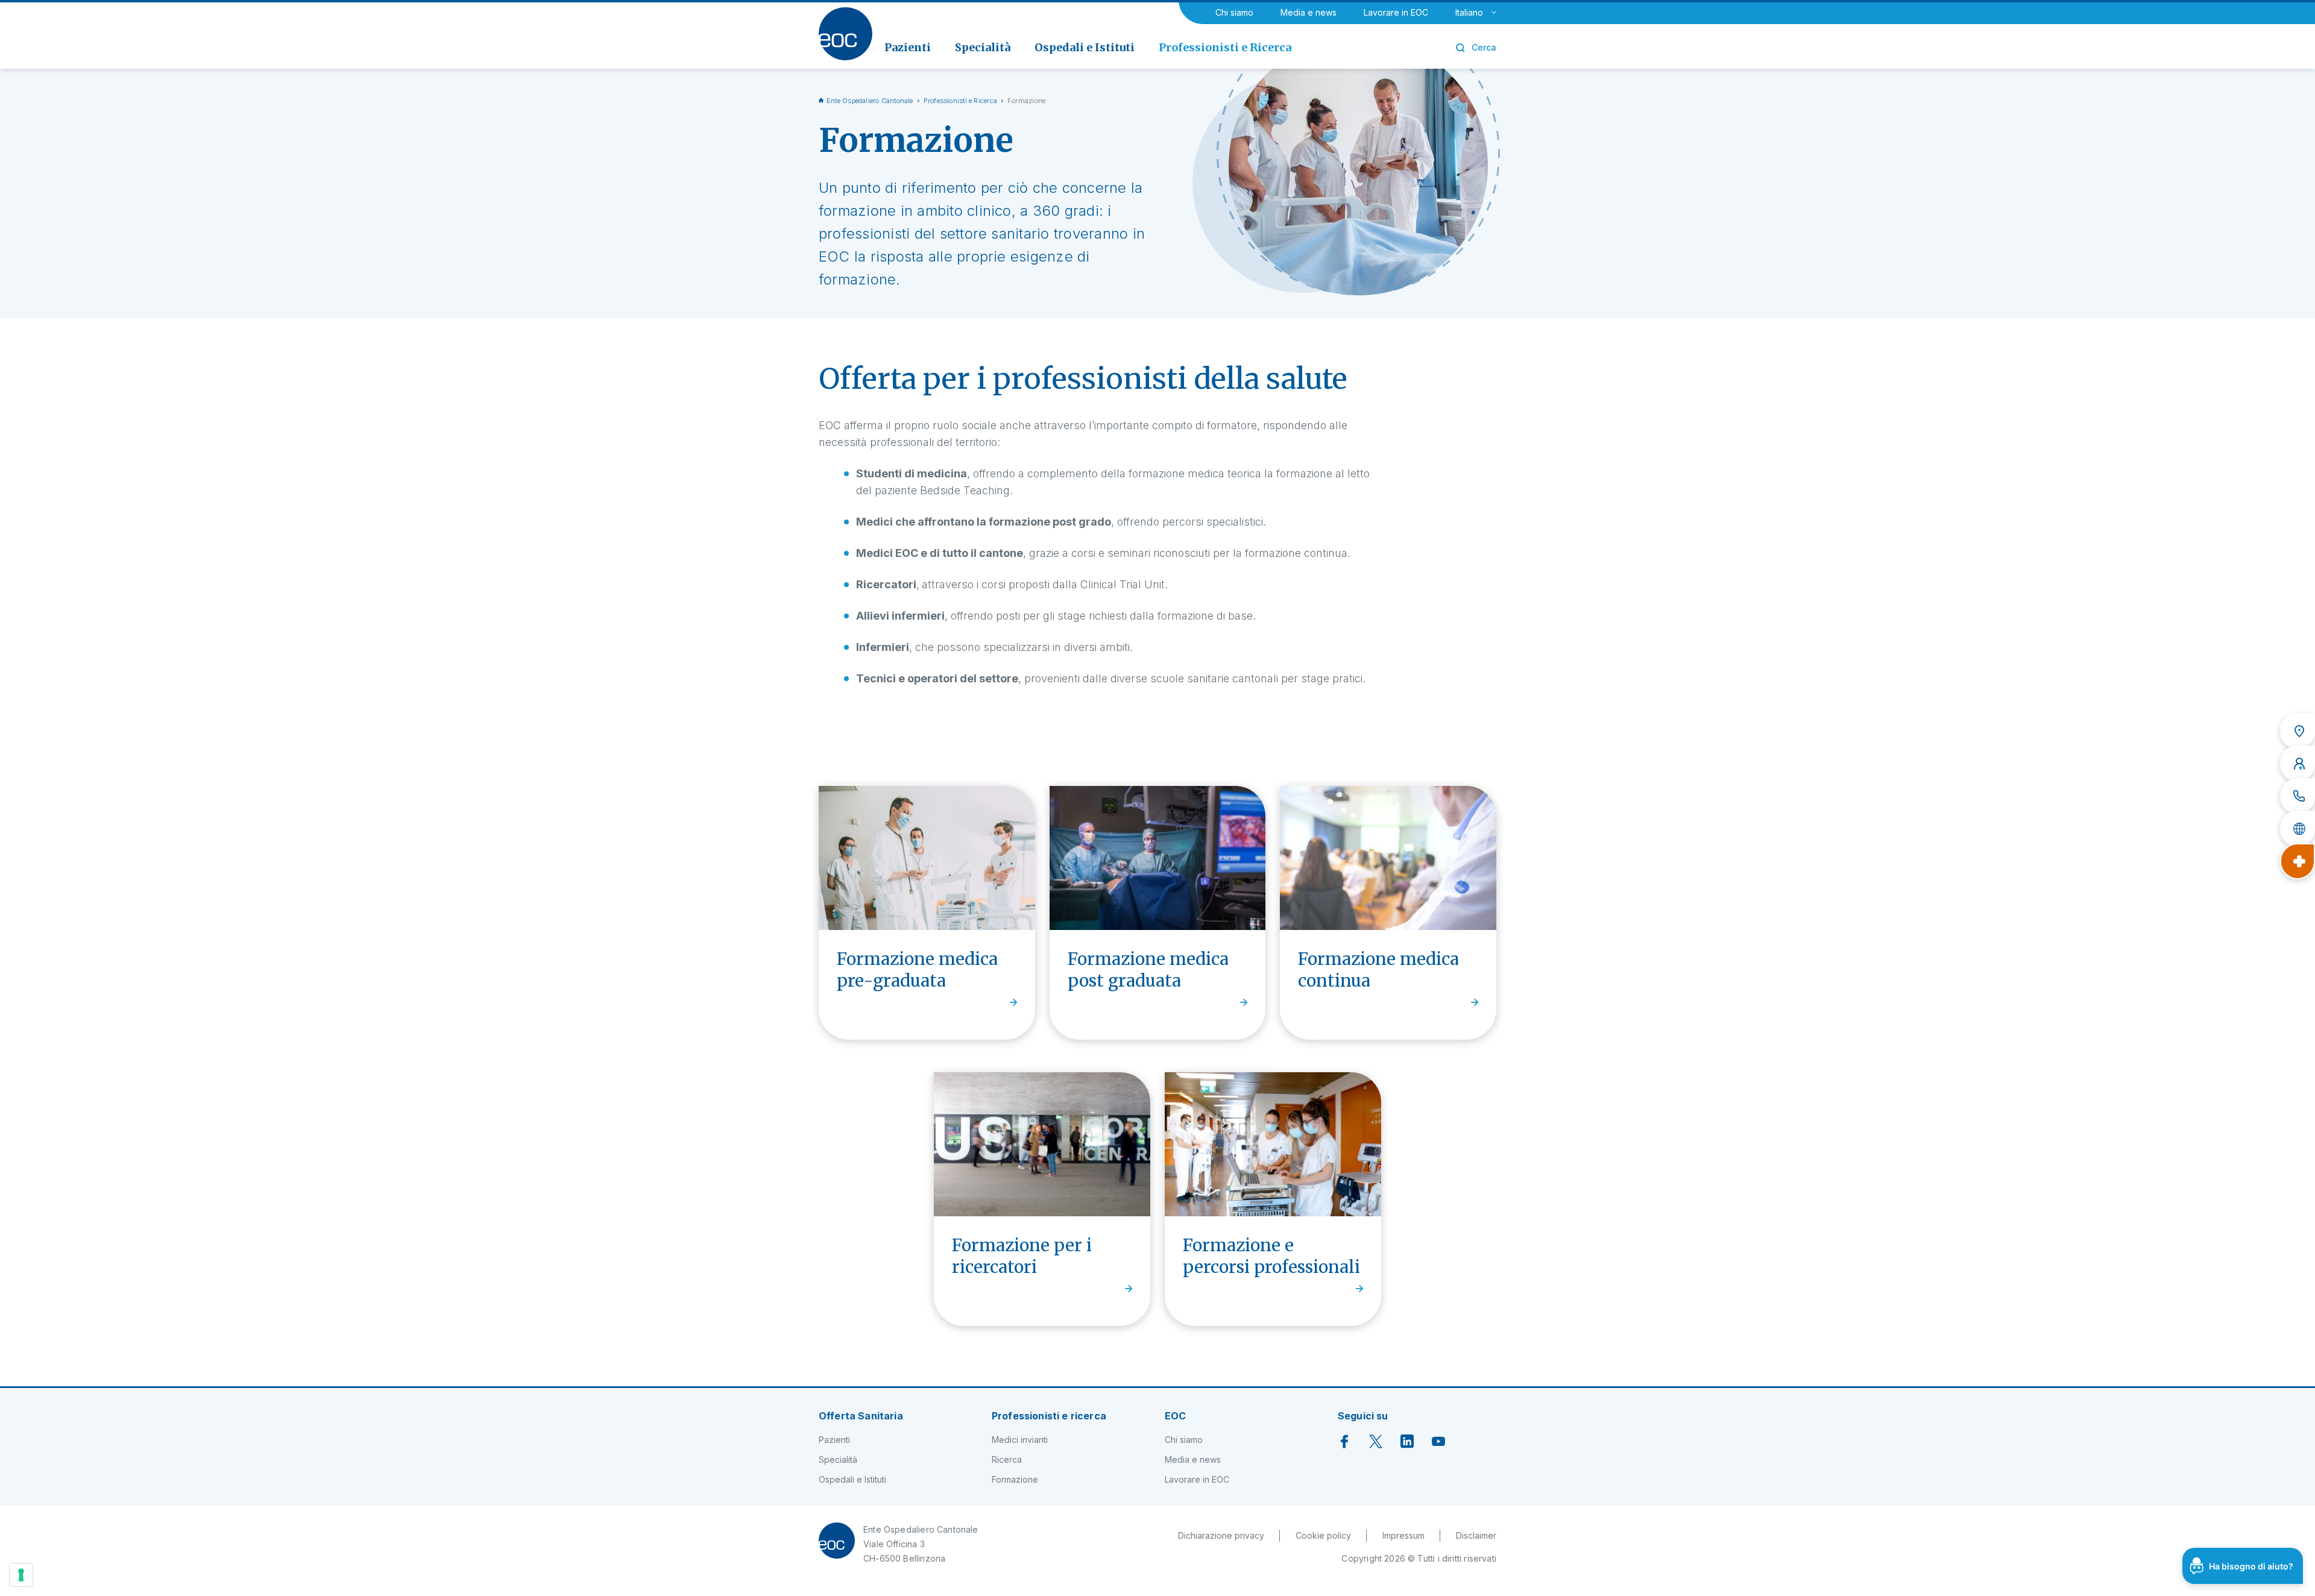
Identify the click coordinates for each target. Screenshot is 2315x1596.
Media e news (1309, 12)
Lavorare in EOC (1396, 12)
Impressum (1403, 1535)
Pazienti (834, 1440)
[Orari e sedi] (2298, 731)
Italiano (1469, 12)
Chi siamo (1234, 12)
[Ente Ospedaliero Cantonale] (846, 34)
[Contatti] (2298, 796)
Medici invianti (1020, 1440)
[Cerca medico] (2298, 764)
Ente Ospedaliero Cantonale (870, 101)
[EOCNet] (2298, 829)
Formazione (1015, 1479)
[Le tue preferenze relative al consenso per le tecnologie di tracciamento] (21, 1575)
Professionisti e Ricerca (960, 101)
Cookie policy (1323, 1535)
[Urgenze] (2298, 861)
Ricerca (1007, 1459)
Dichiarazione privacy (1221, 1535)
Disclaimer (1476, 1535)
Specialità (838, 1459)
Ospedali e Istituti (852, 1479)
